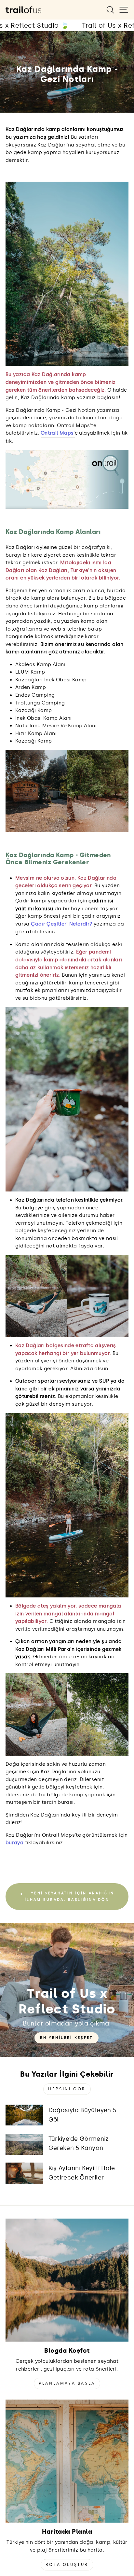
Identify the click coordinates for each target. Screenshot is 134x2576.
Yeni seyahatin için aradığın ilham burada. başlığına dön (69, 1896)
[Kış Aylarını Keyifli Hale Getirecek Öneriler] (24, 2173)
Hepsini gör (67, 2089)
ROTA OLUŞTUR (67, 2565)
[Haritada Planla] (67, 2461)
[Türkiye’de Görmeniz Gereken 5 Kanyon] (24, 2145)
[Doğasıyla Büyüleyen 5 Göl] (24, 2115)
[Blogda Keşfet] (67, 2280)
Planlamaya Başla (67, 2383)
